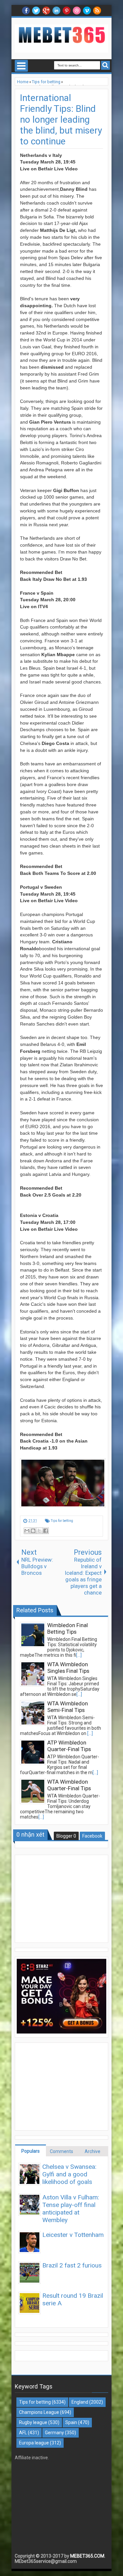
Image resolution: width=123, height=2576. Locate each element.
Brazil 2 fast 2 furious (72, 2265)
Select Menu (21, 66)
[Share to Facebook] (46, 1531)
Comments (61, 2151)
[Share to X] (39, 1531)
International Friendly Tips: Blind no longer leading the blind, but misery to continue (61, 120)
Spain (71, 2422)
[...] (79, 1655)
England (80, 2402)
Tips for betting (62, 1521)
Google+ (46, 11)
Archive (92, 2151)
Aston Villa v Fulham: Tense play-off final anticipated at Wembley (71, 2209)
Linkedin (56, 11)
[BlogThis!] (33, 1531)
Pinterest (67, 11)
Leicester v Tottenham (73, 2235)
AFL (23, 2433)
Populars (31, 2151)
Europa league (34, 2443)
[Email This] (27, 1531)
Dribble (77, 11)
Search (105, 65)
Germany (54, 2433)
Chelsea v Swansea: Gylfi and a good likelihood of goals (69, 2174)
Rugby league (33, 2422)
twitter (36, 11)
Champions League (39, 2412)
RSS (97, 11)
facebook (26, 11)
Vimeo (87, 11)
